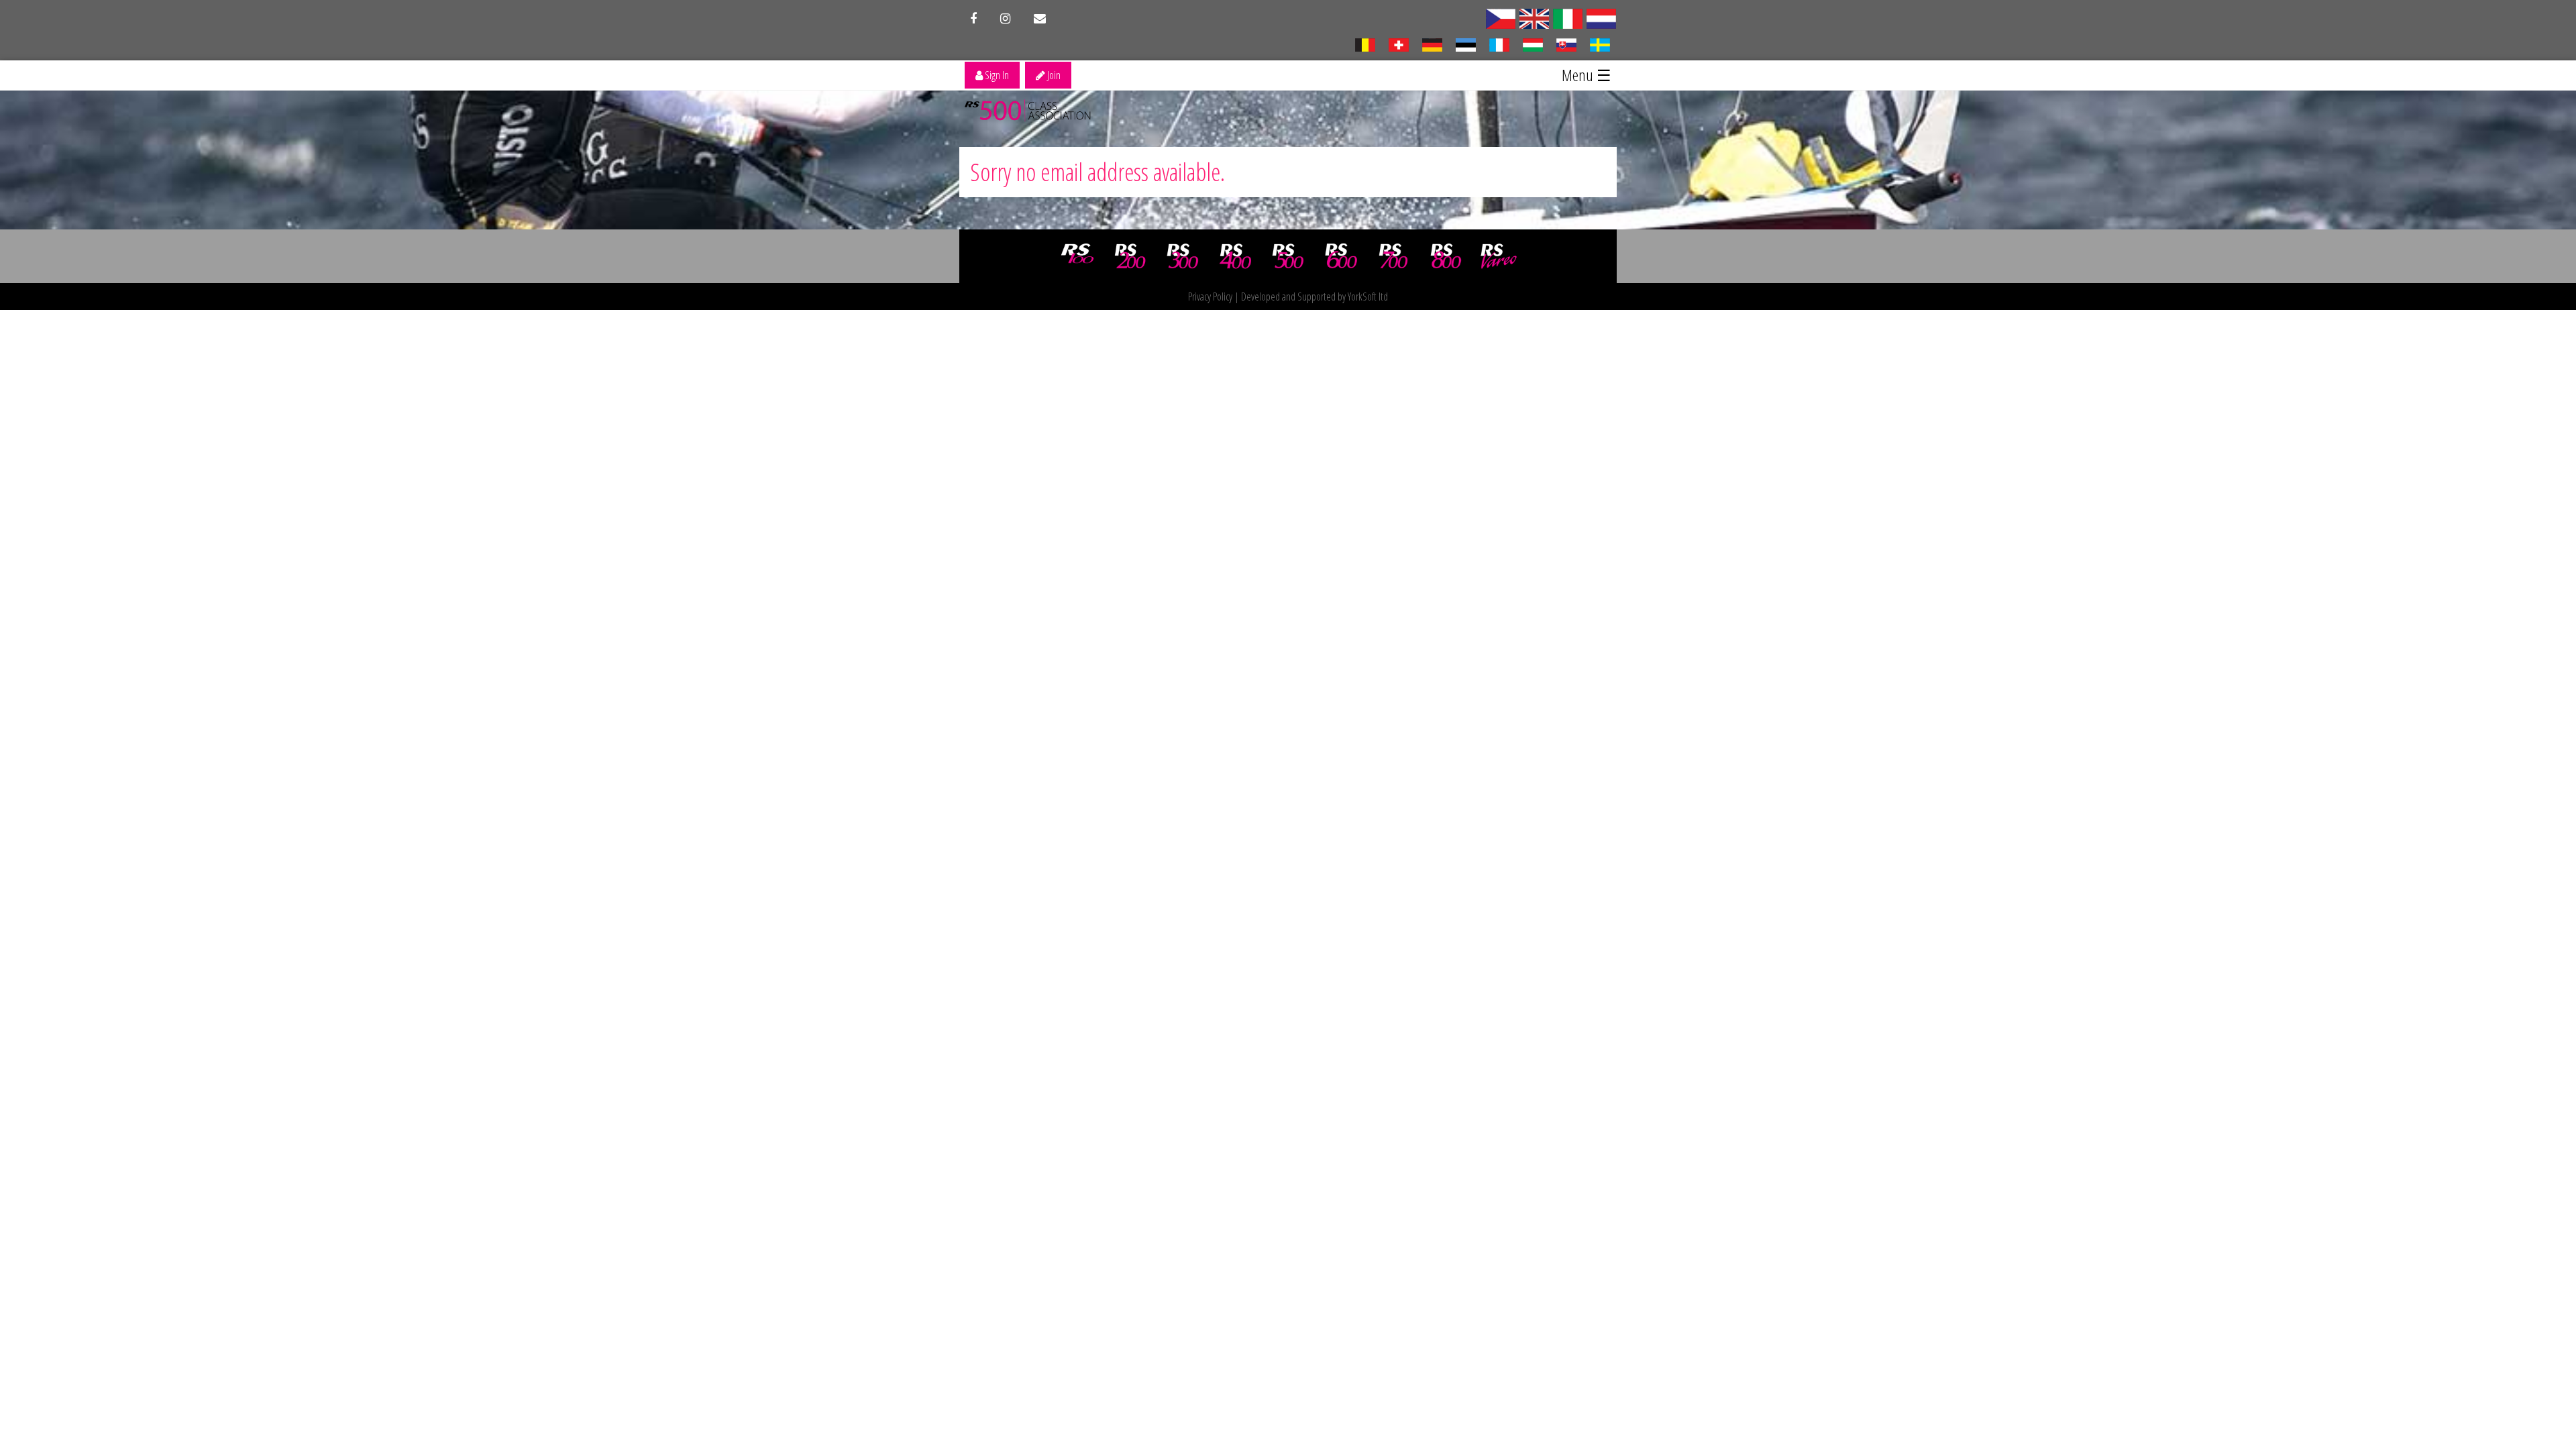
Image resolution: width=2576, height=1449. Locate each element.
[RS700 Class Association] (1393, 256)
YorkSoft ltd (1368, 297)
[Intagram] (1005, 19)
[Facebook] (973, 19)
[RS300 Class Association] (1183, 256)
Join (1053, 75)
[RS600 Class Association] (1341, 256)
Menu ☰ (1587, 75)
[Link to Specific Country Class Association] (1501, 17)
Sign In (996, 75)
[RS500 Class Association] (1288, 256)
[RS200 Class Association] (1130, 256)
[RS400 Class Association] (1236, 256)
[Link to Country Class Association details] (1568, 17)
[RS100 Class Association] (1077, 256)
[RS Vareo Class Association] (1499, 256)
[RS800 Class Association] (1446, 256)
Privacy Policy (1210, 297)
